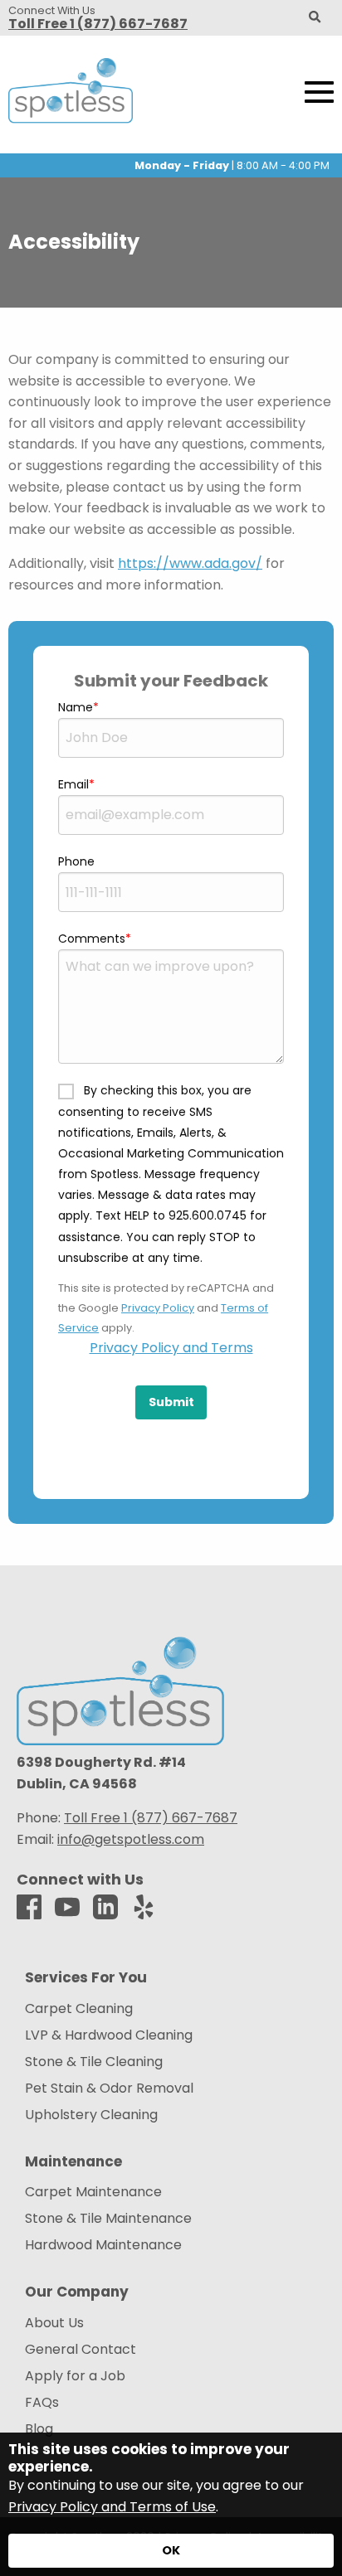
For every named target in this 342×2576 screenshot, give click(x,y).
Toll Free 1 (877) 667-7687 (98, 24)
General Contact (81, 2350)
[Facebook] (29, 1908)
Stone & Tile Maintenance (108, 2219)
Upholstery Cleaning (91, 2115)
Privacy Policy (158, 1308)
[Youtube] (67, 1908)
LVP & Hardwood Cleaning (109, 2035)
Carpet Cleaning (79, 2009)
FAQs (42, 2403)
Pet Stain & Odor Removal (109, 2088)
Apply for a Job (75, 2376)
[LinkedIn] (105, 1908)
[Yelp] (144, 1908)
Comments (92, 939)
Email (73, 784)
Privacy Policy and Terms (171, 1348)
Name (76, 707)
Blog (39, 2429)
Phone (76, 861)
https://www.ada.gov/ (190, 563)
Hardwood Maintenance (103, 2245)
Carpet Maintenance (93, 2192)
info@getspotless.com (131, 1839)
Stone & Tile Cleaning (94, 2062)
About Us (54, 2323)
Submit (171, 1402)
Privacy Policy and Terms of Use (112, 2507)
